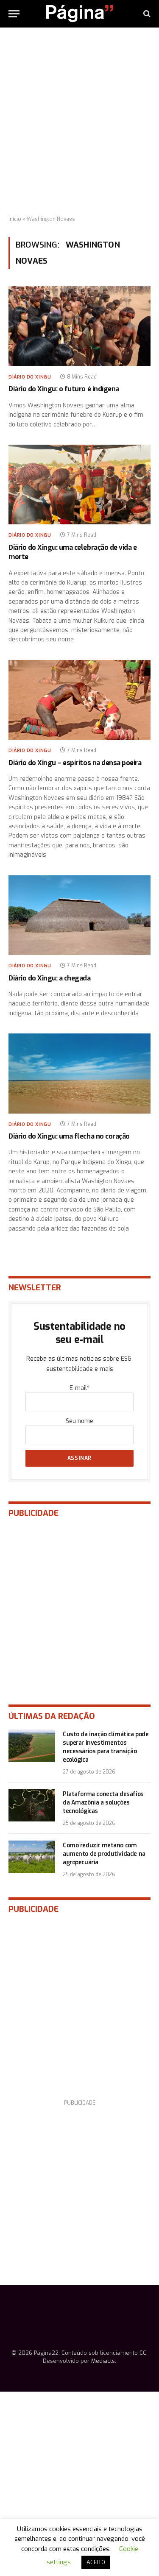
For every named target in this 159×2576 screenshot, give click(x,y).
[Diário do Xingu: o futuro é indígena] (79, 326)
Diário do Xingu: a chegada (50, 978)
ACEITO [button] (96, 2562)
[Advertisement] (79, 122)
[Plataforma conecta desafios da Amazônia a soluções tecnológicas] (32, 1805)
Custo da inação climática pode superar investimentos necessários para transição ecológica (106, 1747)
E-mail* (79, 1388)
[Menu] (14, 14)
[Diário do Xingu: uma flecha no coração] (79, 1073)
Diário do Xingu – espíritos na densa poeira (75, 763)
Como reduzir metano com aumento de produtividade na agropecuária (104, 1854)
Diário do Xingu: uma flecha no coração (69, 1136)
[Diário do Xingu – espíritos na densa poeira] (79, 700)
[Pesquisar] (146, 14)
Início (15, 219)
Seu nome (79, 1421)
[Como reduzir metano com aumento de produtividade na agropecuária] (32, 1857)
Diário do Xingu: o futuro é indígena (64, 389)
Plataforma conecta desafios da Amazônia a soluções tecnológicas (103, 1803)
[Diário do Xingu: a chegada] (79, 915)
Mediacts (103, 2361)
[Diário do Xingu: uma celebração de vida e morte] (79, 485)
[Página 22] (80, 14)
